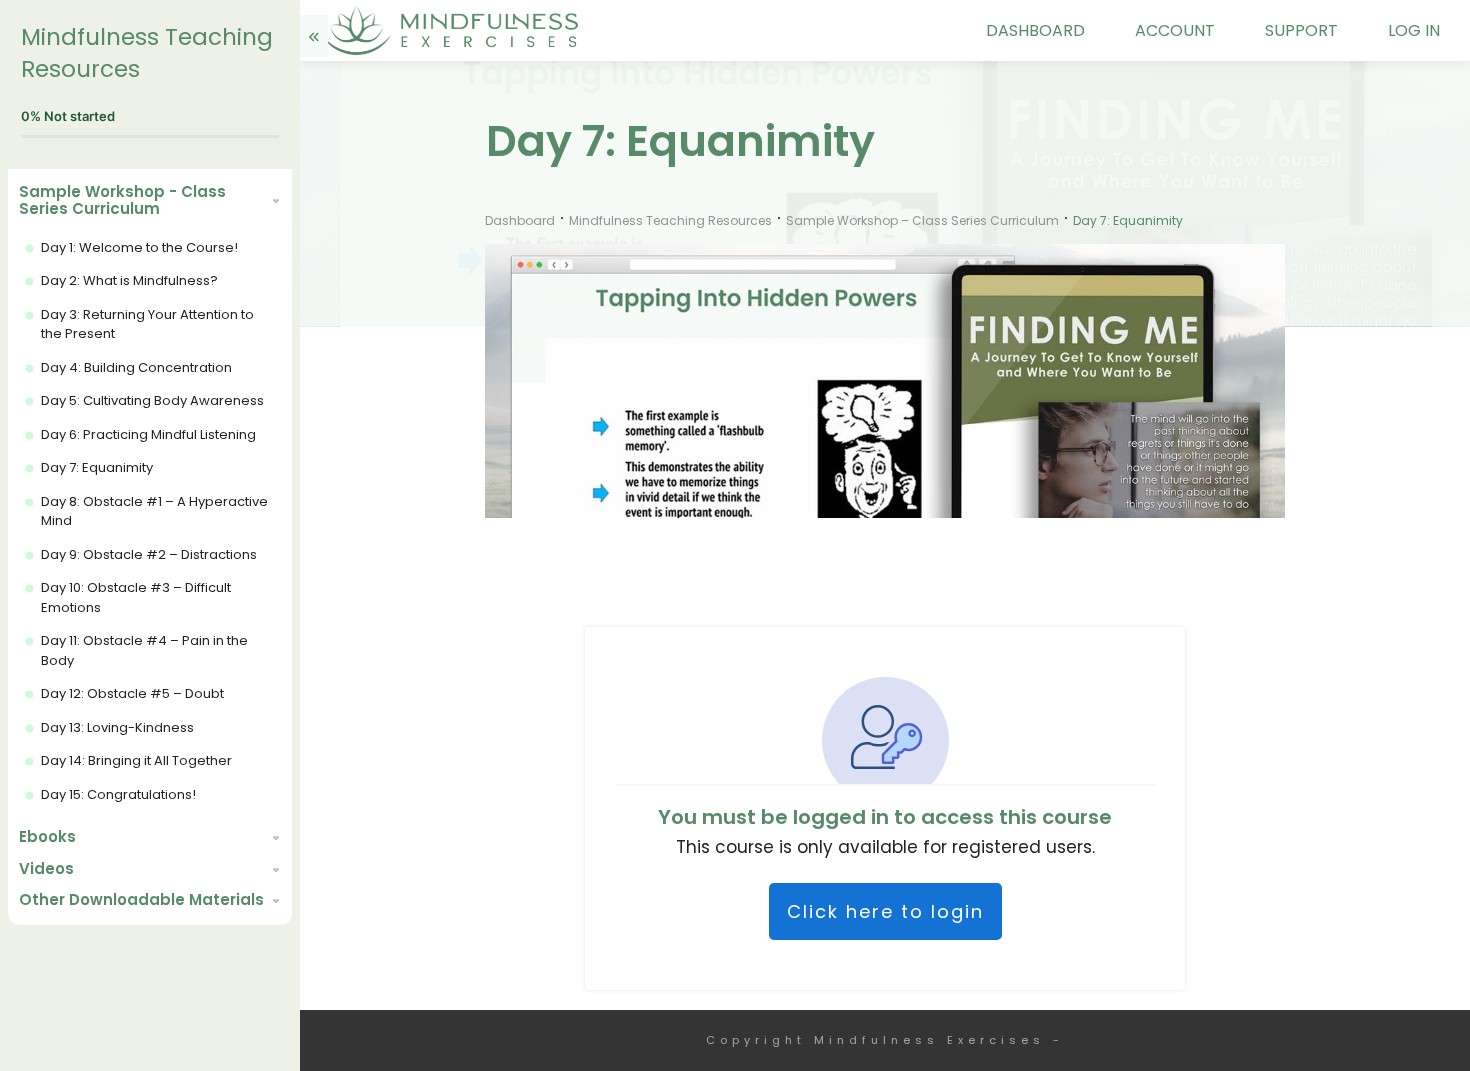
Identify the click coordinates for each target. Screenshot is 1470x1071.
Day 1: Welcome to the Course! (139, 247)
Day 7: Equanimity (97, 467)
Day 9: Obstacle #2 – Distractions (149, 554)
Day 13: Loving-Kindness (117, 727)
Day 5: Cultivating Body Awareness (152, 400)
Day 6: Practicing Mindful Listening (148, 434)
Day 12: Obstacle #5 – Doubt (132, 693)
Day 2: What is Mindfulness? (129, 280)
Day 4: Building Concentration (136, 367)
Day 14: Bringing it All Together (136, 760)
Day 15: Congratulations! (118, 794)
